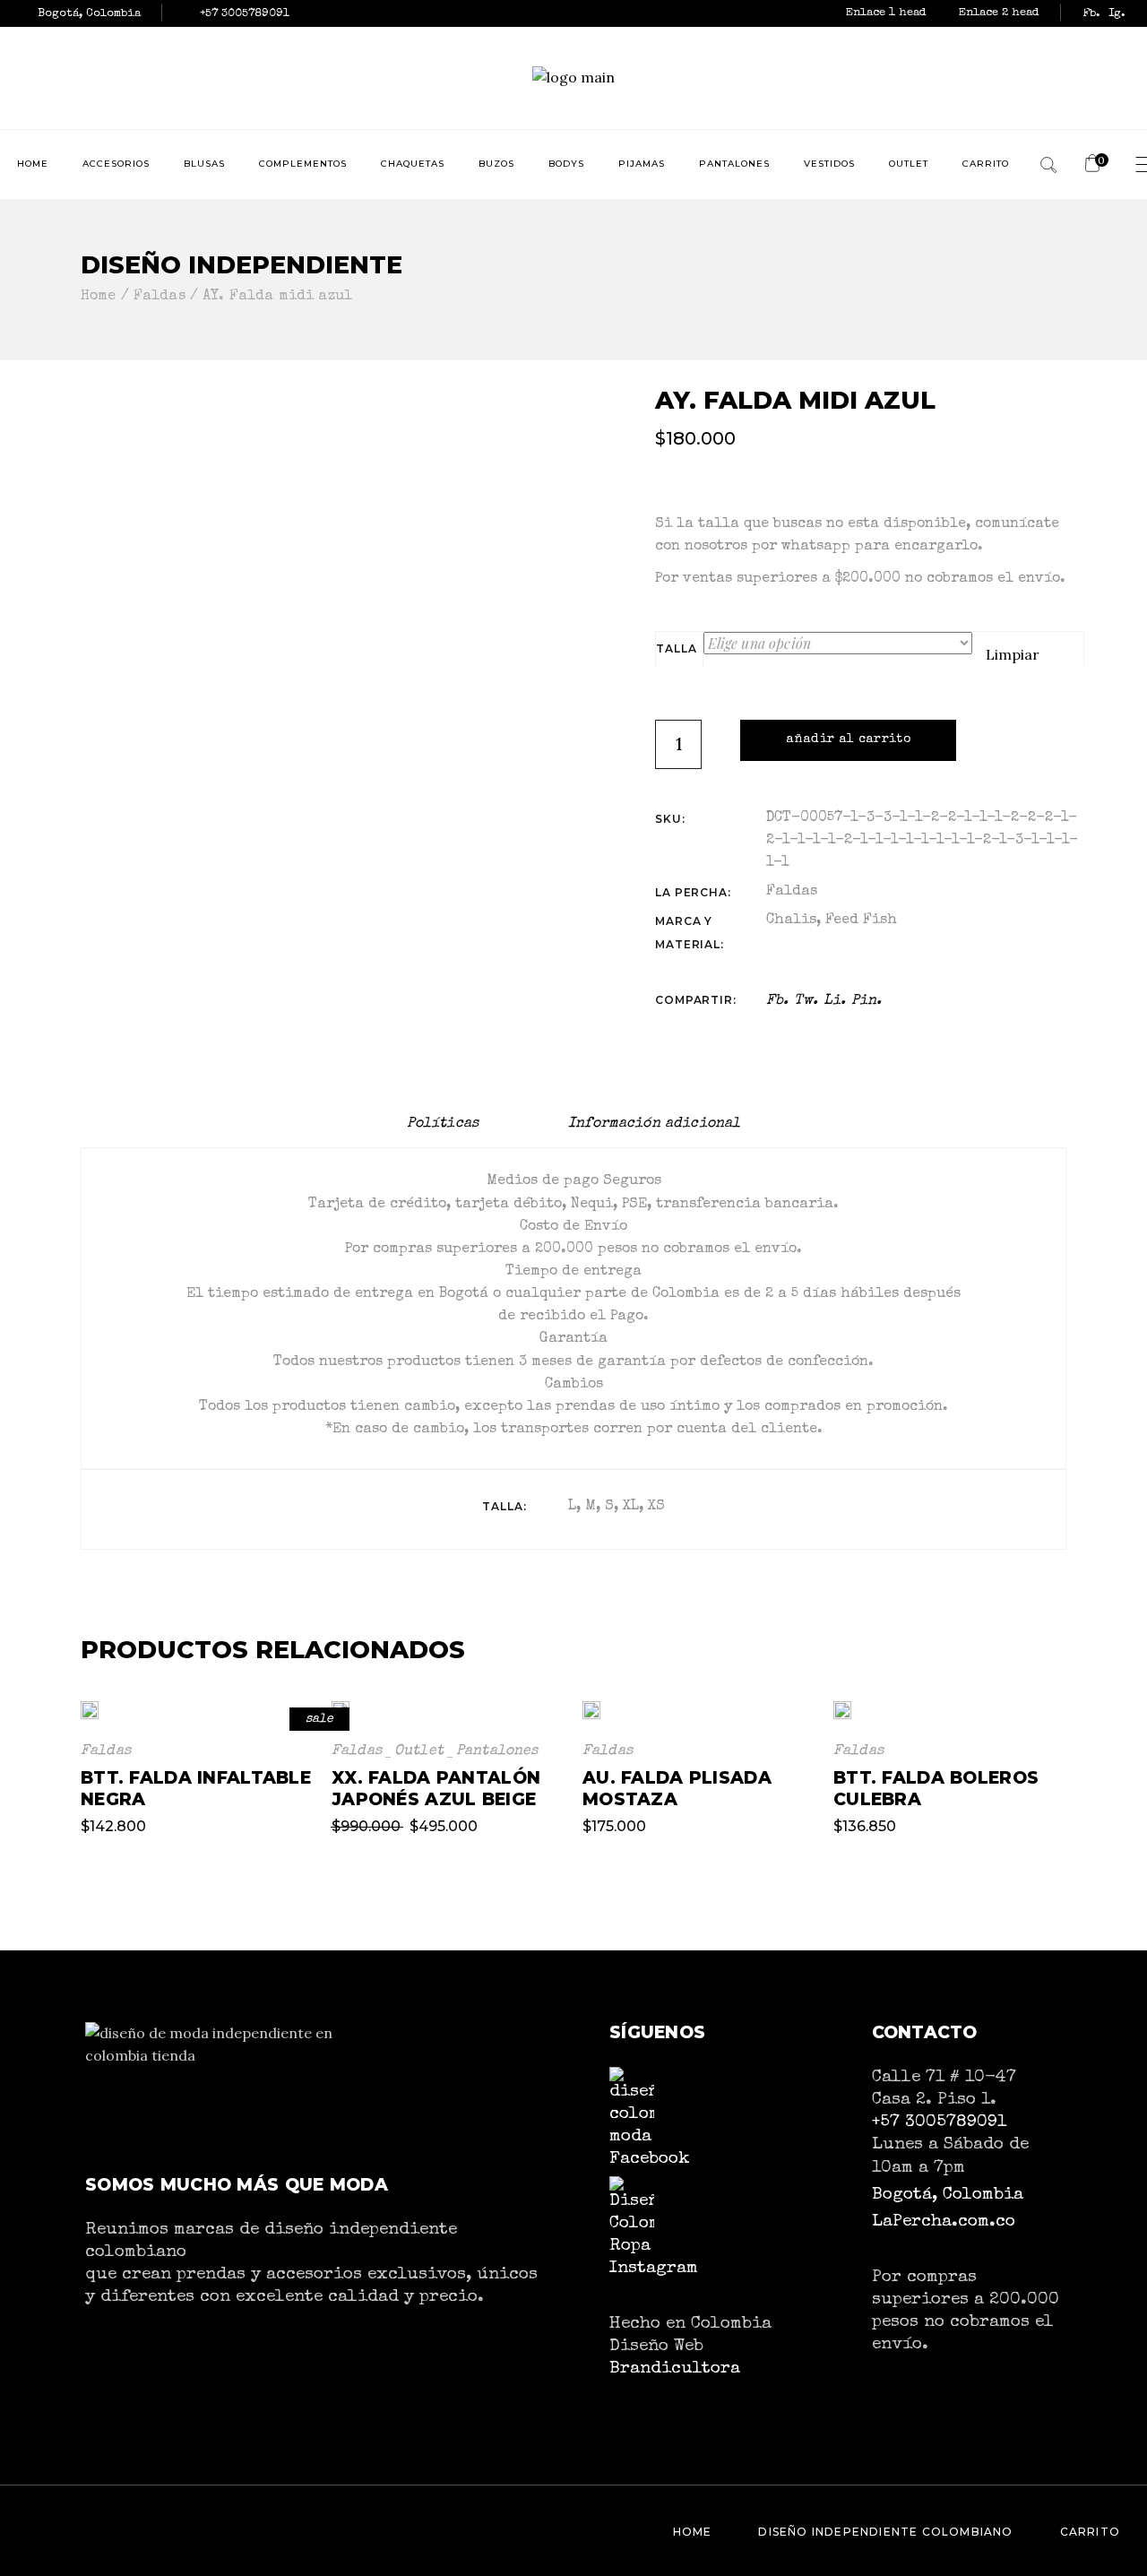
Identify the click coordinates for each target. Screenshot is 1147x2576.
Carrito (1090, 2532)
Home (693, 2532)
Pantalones (497, 1751)
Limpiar (1013, 654)
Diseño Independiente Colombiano (885, 2532)
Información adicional (654, 1124)
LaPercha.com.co (944, 2222)
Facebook (650, 2159)
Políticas (443, 1124)
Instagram (654, 2269)
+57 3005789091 (939, 2122)
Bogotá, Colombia (948, 2195)
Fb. (1091, 14)
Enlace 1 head (888, 13)
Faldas (792, 892)
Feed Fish (861, 921)
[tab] (443, 1124)
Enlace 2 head (999, 13)
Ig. (1117, 14)
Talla (676, 648)
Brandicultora (675, 2369)
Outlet (419, 1751)
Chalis (791, 921)
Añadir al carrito (848, 739)
